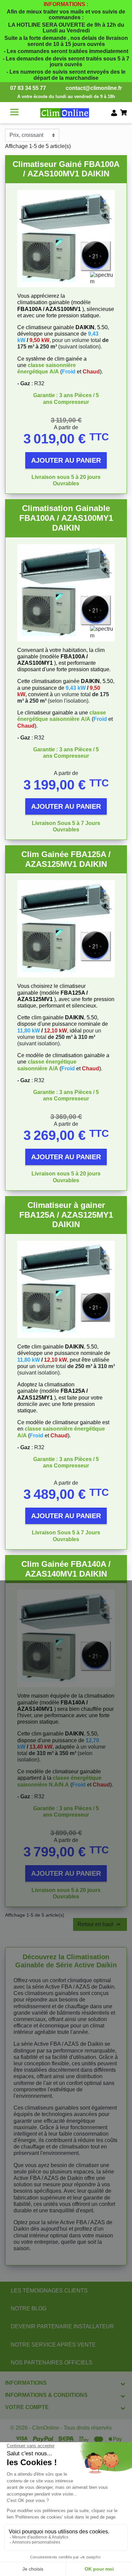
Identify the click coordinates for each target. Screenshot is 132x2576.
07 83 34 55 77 (28, 88)
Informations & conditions (46, 2395)
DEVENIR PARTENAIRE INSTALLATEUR (62, 2326)
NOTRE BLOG (29, 2308)
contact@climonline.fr (94, 88)
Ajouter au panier (66, 460)
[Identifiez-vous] (114, 113)
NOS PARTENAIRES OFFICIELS (52, 2363)
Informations (26, 2383)
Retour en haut (100, 1924)
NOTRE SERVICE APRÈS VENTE (53, 2345)
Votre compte (27, 2407)
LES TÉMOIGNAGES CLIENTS (49, 2291)
